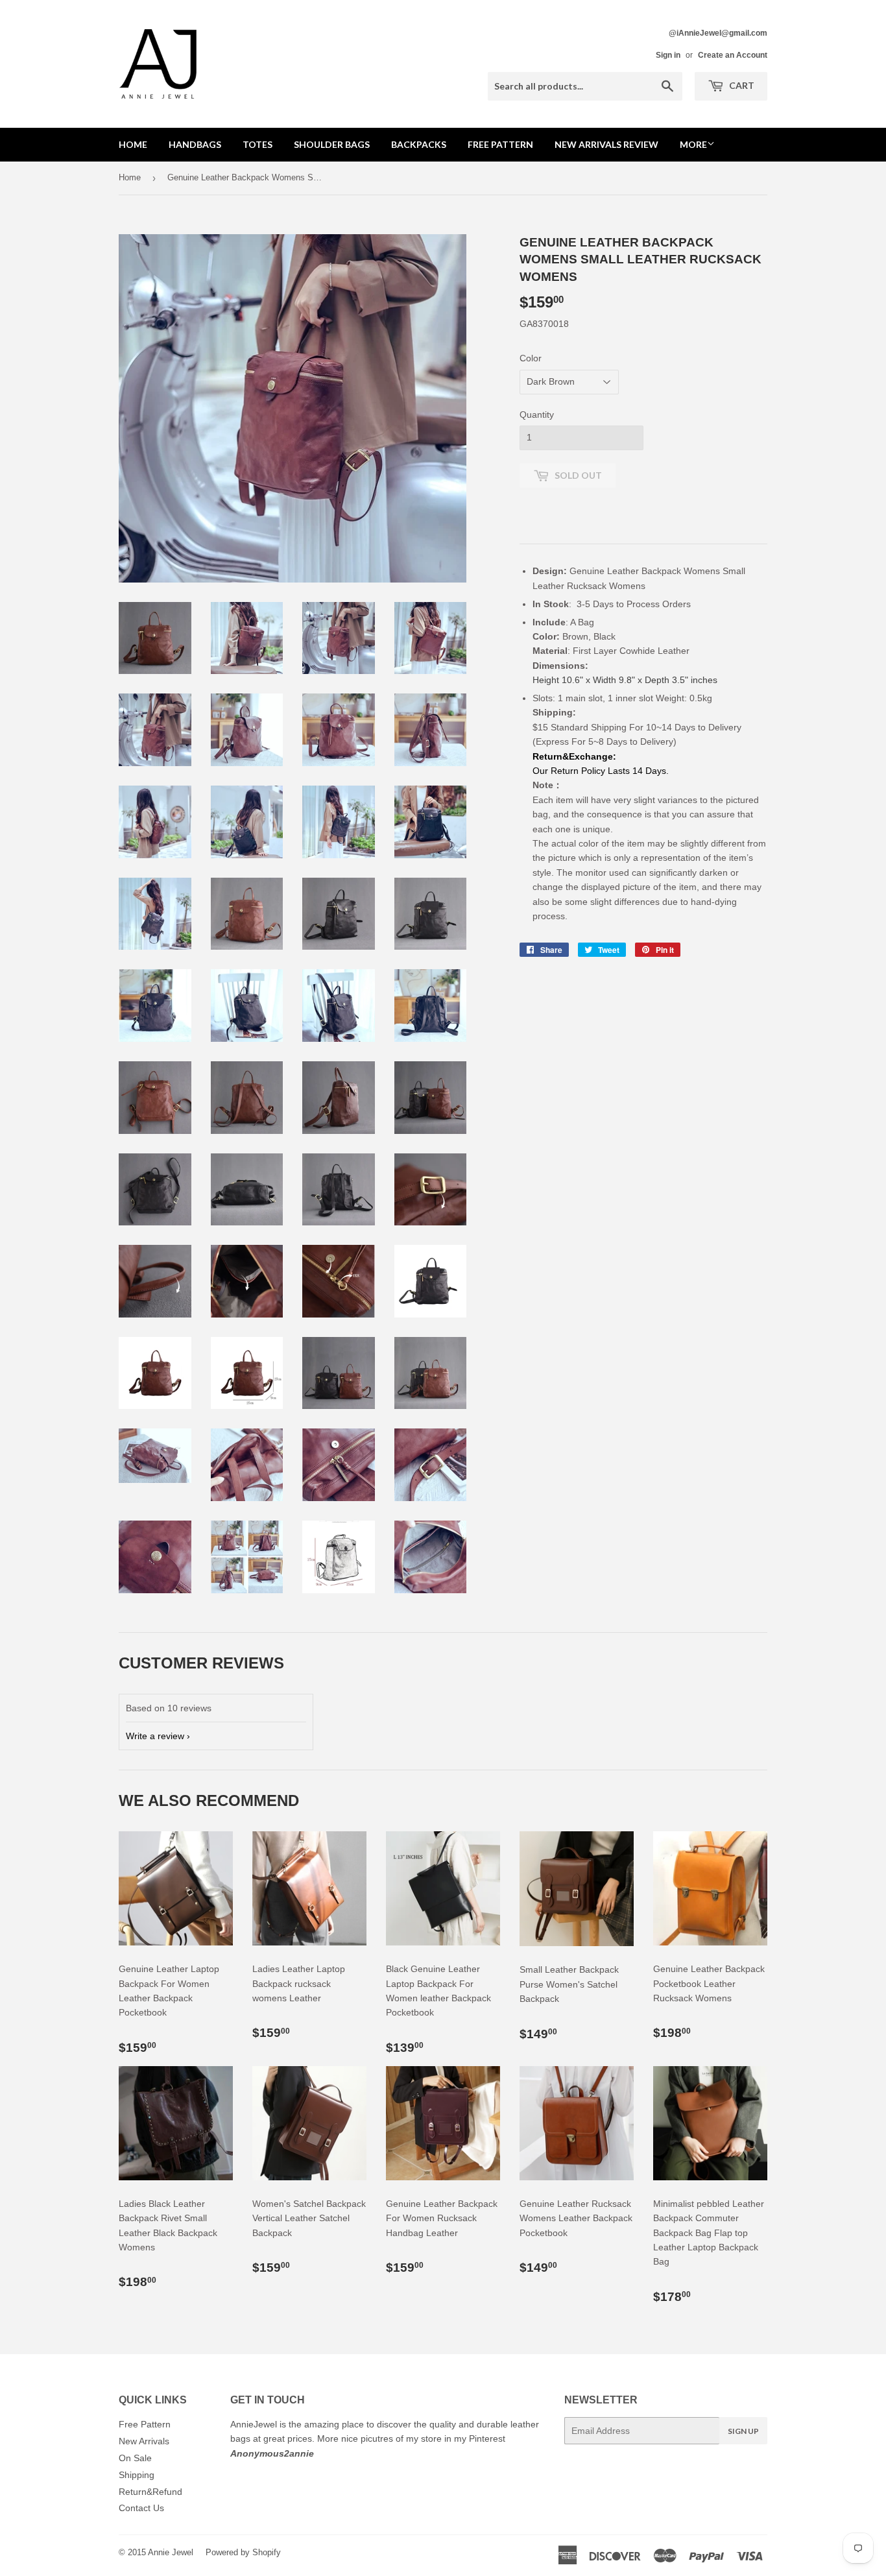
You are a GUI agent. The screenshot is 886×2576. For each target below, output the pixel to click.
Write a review (155, 1736)
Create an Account (733, 55)
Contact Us (141, 2508)
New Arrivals (144, 2441)
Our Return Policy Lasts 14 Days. (602, 771)
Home (133, 144)
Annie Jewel (171, 2552)
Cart (741, 85)
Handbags (195, 144)
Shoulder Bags (332, 144)
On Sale (135, 2458)
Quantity (537, 415)
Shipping (137, 2475)
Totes (257, 144)
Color (531, 358)
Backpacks (419, 144)
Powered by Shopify (243, 2552)
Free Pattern (500, 144)
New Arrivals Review (606, 144)
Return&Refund (150, 2492)
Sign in (668, 55)
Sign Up (743, 2431)
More (693, 144)
